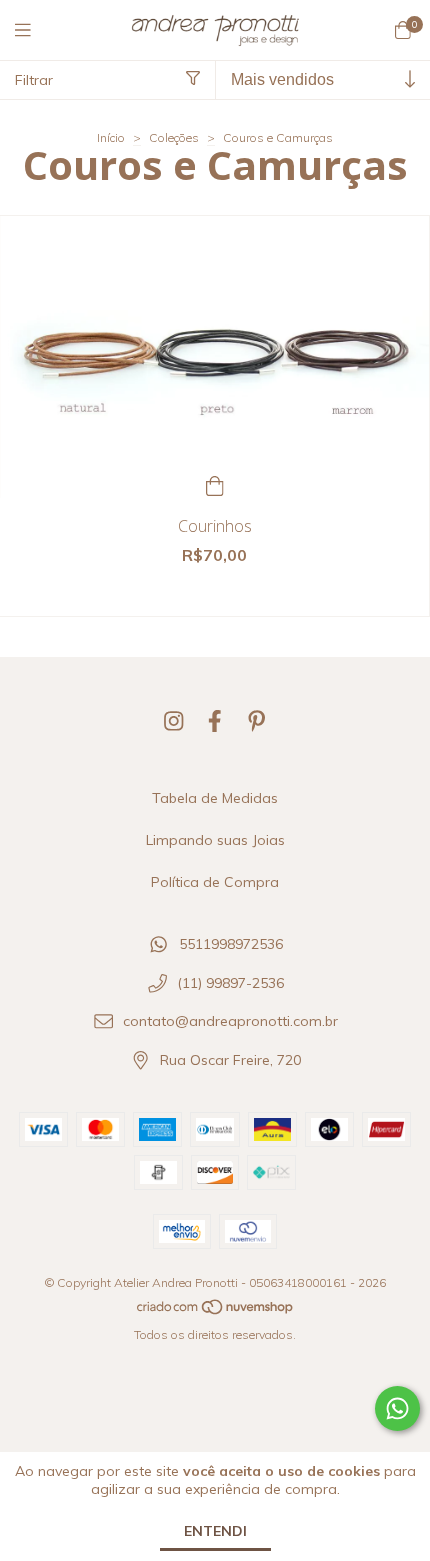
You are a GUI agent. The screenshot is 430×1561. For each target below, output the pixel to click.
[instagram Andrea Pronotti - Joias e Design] (174, 721)
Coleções (174, 137)
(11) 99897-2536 (230, 983)
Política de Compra (215, 882)
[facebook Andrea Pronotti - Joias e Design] (215, 721)
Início (111, 137)
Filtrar (34, 80)
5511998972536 (231, 945)
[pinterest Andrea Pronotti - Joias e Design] (257, 721)
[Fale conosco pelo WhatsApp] (397, 1408)
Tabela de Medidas (215, 798)
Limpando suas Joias (215, 840)
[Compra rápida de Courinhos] (215, 483)
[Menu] (35, 30)
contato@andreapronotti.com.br (230, 1022)
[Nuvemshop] (216, 1311)
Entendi (215, 1531)
